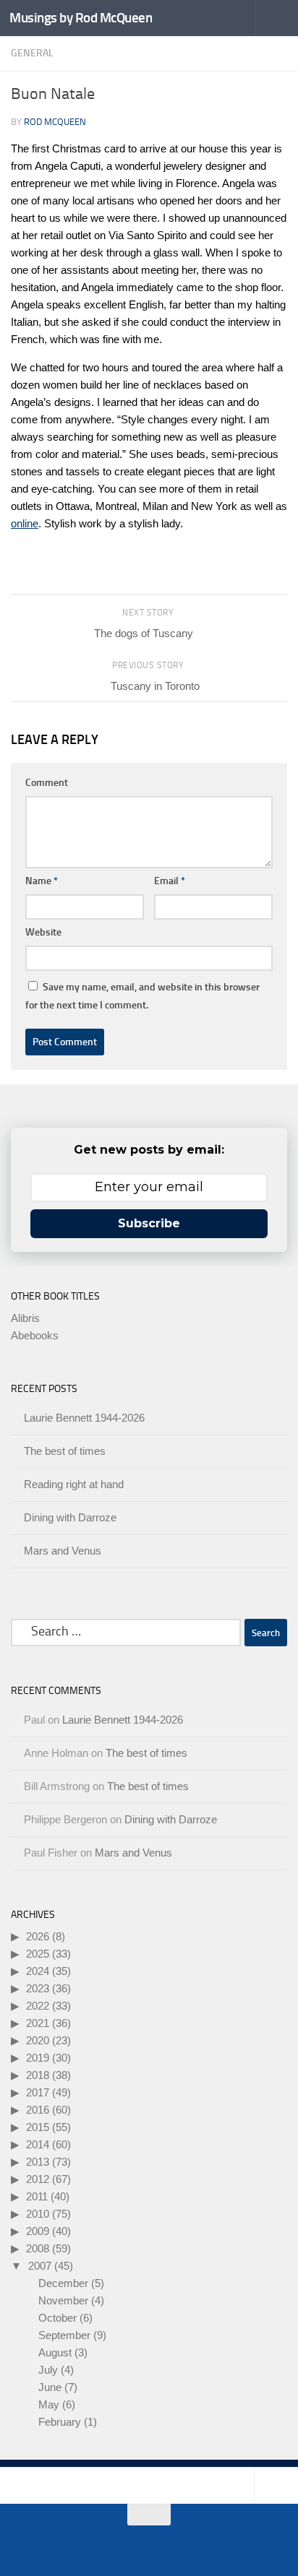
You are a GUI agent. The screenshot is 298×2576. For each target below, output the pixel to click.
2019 (38, 2058)
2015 (38, 2127)
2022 (38, 2006)
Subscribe (149, 1223)
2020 (38, 2040)
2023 (38, 1988)
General (32, 53)
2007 (40, 2266)
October (58, 2318)
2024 (38, 1971)
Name (42, 881)
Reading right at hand (74, 1484)
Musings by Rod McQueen (81, 18)
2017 (38, 2092)
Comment (47, 783)
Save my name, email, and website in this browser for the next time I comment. (142, 996)
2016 (38, 2110)
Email (170, 881)
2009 (38, 2231)
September (64, 2335)
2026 (38, 1936)
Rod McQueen (55, 122)
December (63, 2283)
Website (43, 932)
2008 (38, 2248)
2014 (38, 2144)
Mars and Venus (63, 1551)
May (49, 2404)
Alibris (25, 1318)
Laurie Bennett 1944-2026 (84, 1418)
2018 (38, 2075)
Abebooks (35, 1335)
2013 (38, 2162)
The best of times (65, 1451)
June (50, 2387)
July (48, 2370)
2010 (38, 2214)
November (63, 2300)
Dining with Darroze (70, 1517)
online (25, 523)
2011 (37, 2196)
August (55, 2352)
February (60, 2422)
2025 (38, 1954)
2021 (38, 2023)
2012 (38, 2179)
